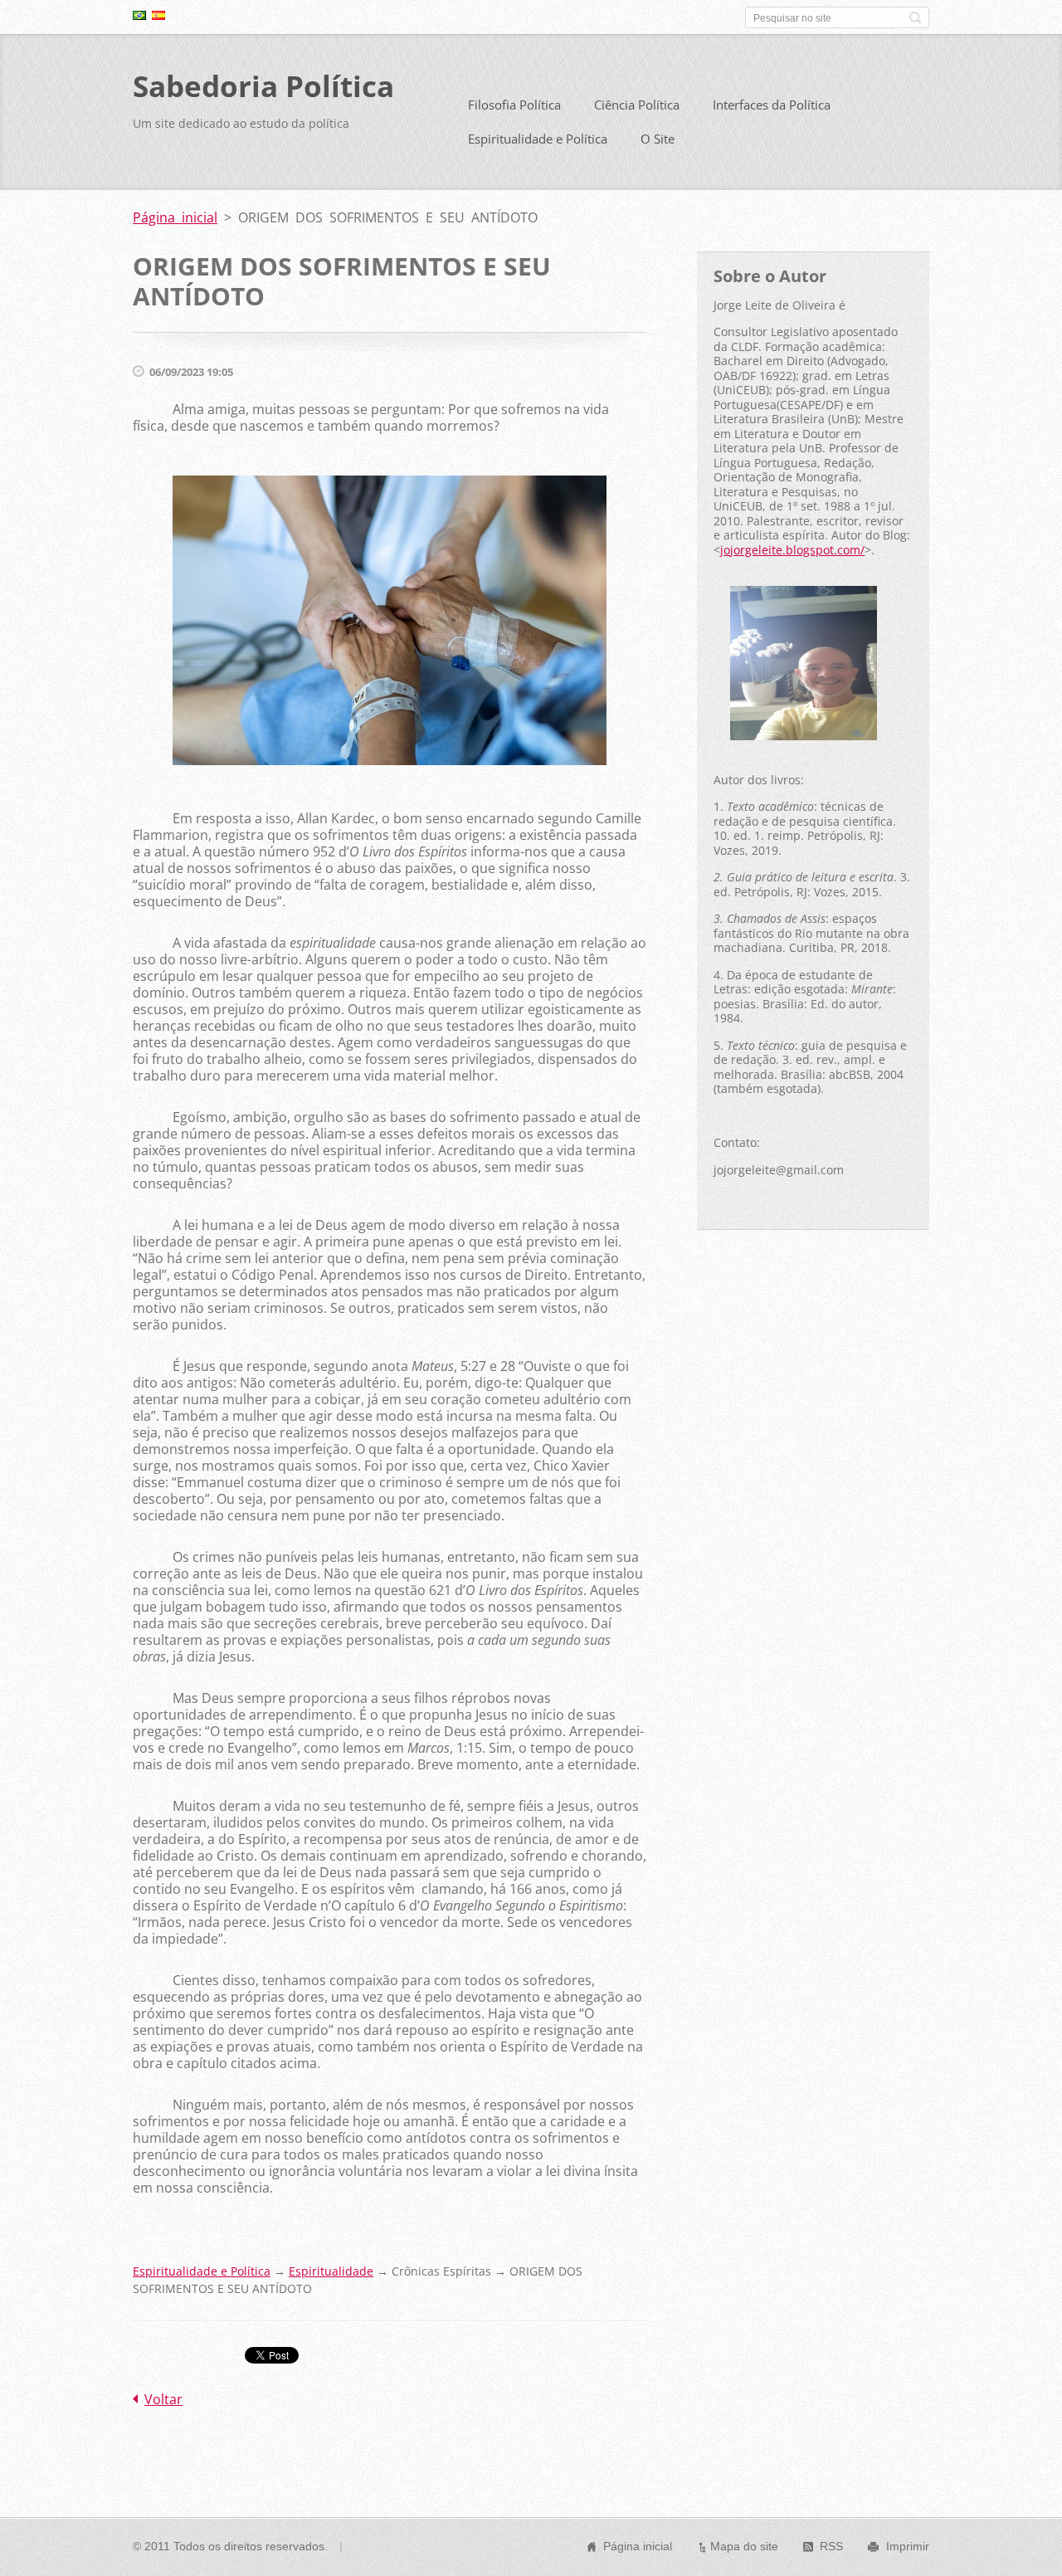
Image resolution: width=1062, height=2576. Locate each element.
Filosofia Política (514, 105)
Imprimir (908, 2546)
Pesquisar (915, 17)
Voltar (163, 2399)
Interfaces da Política (772, 105)
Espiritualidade (331, 2271)
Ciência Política (637, 105)
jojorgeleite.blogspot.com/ (792, 550)
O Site (658, 139)
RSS (831, 2546)
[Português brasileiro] (139, 15)
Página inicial (175, 217)
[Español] (158, 15)
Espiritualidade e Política (538, 139)
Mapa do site (744, 2546)
